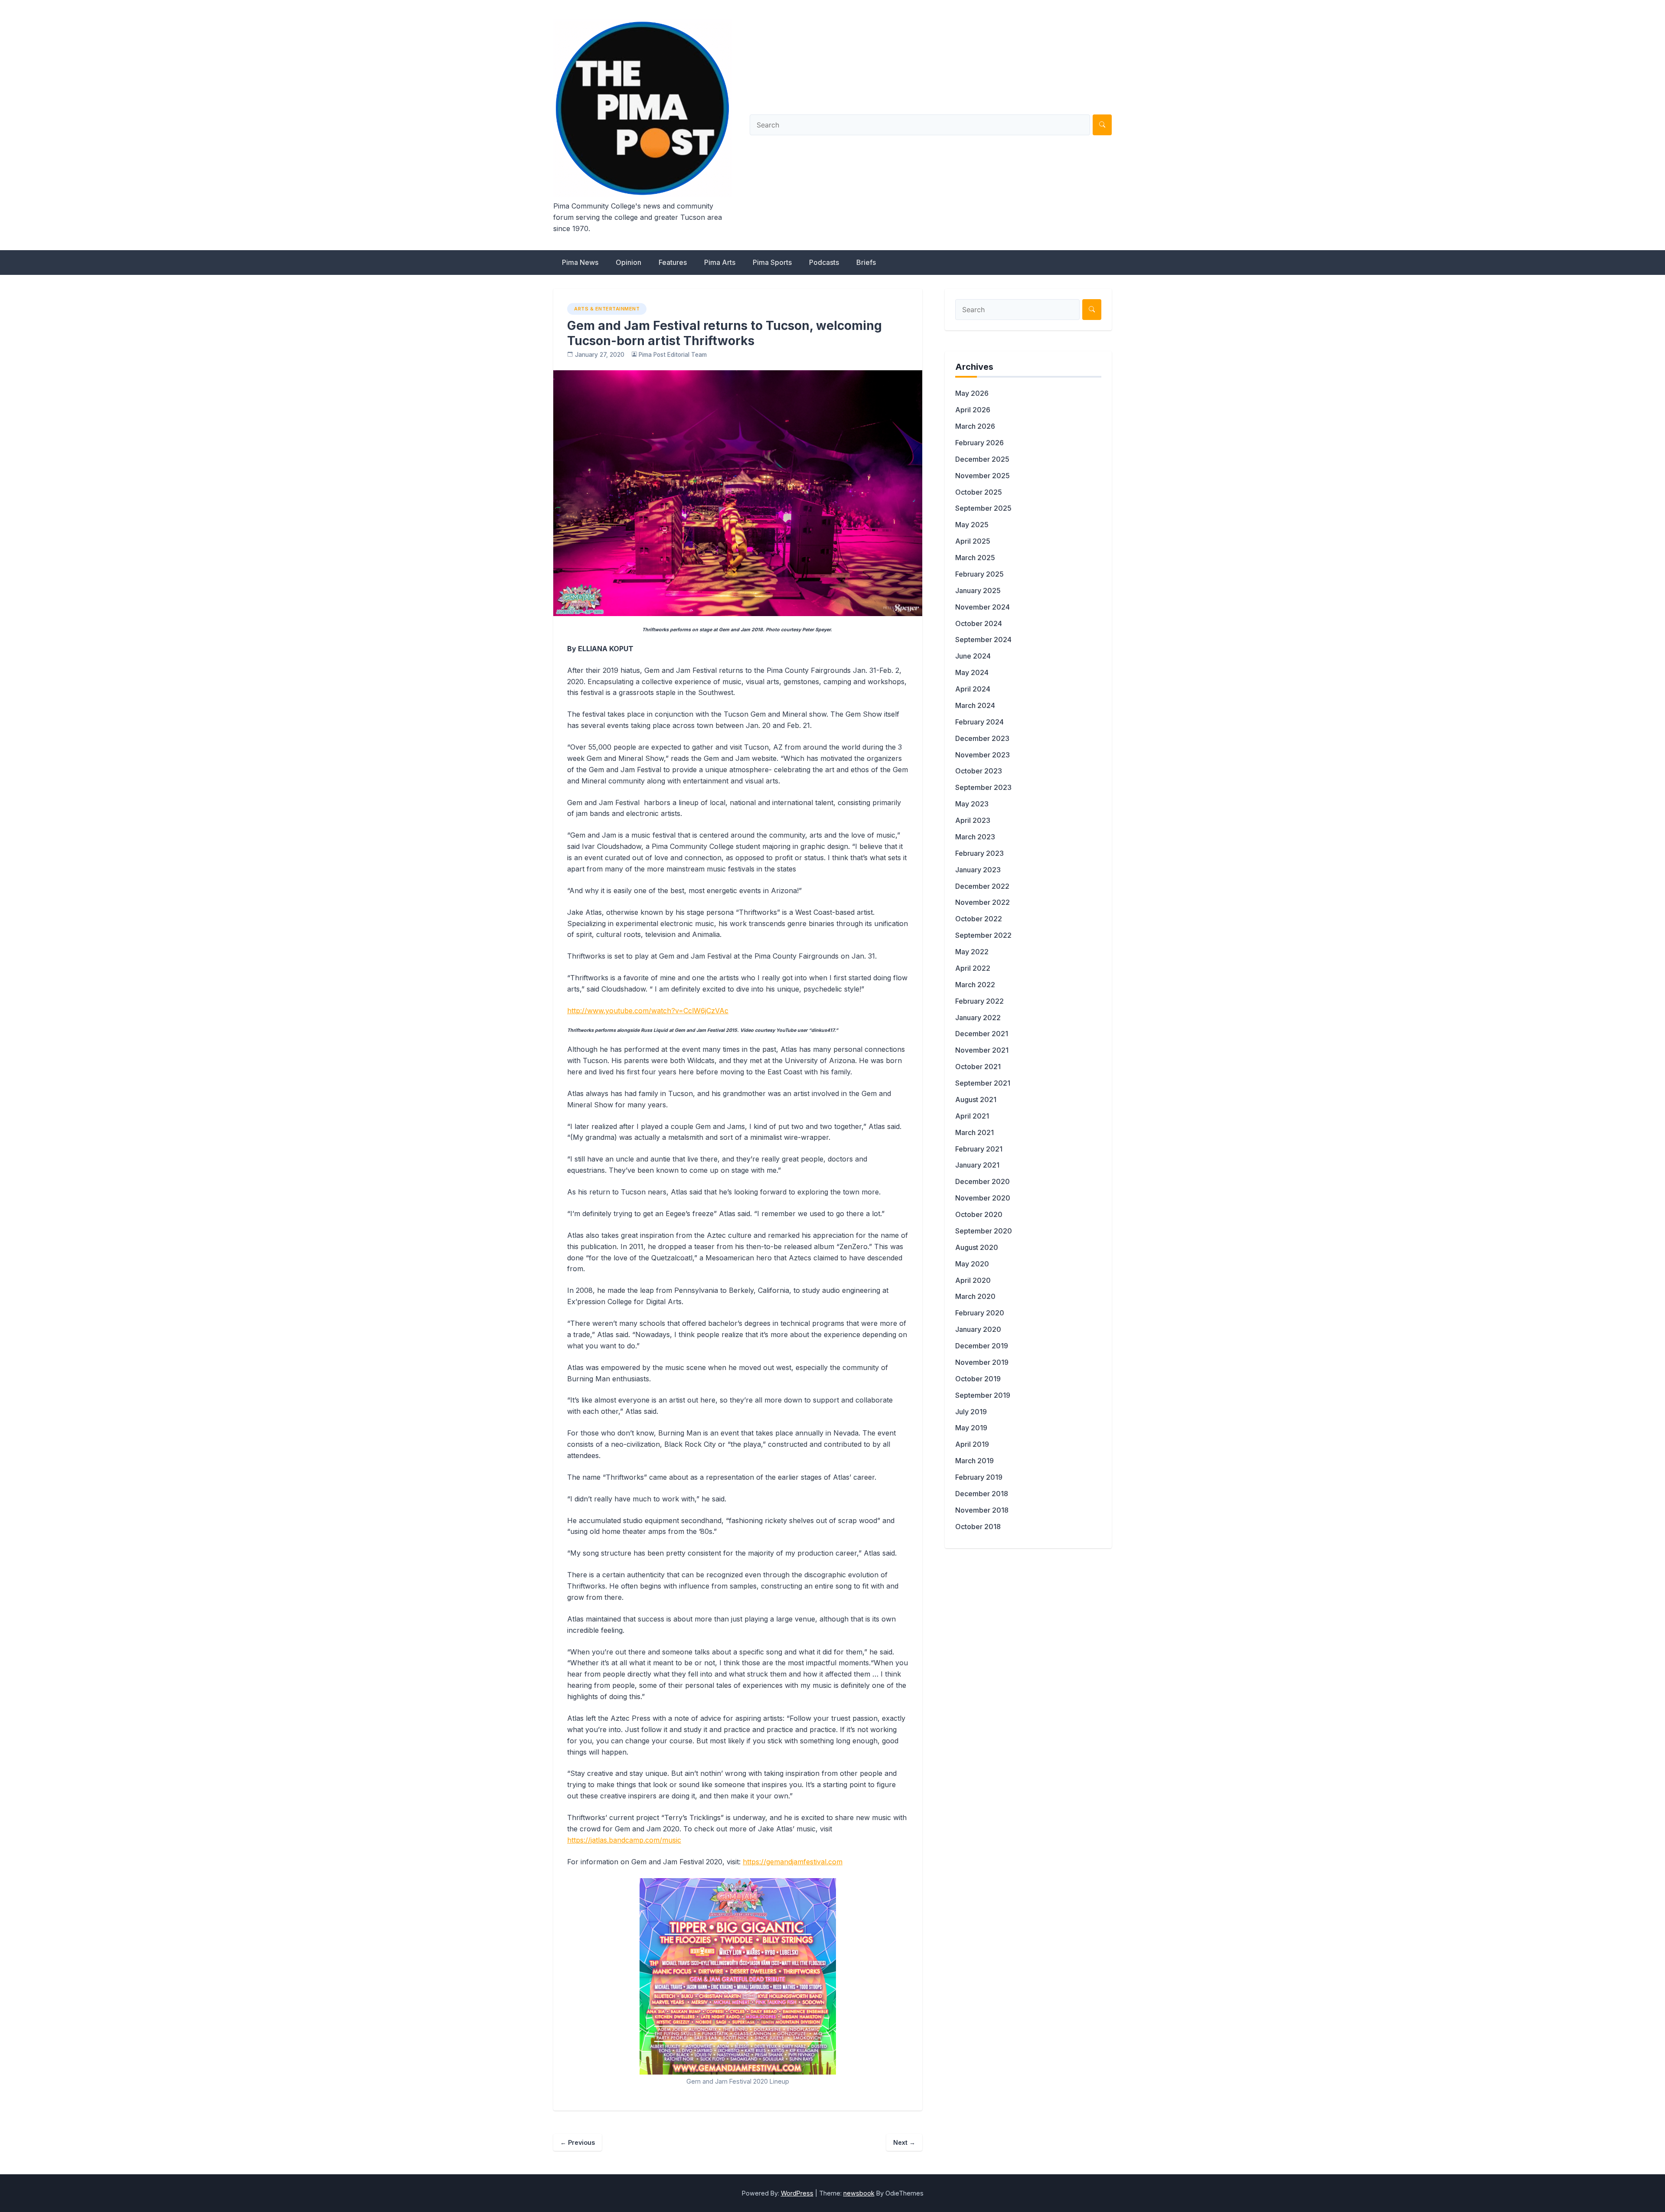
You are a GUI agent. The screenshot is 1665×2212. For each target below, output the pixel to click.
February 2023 (979, 853)
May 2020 (972, 1264)
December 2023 (982, 738)
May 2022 (972, 952)
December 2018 (982, 1494)
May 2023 (972, 804)
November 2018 (982, 1510)
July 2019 (971, 1412)
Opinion (628, 262)
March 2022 (975, 985)
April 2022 (973, 968)
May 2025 (972, 525)
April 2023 (973, 820)
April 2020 (973, 1280)
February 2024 (979, 722)
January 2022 (978, 1018)
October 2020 (979, 1214)
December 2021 (982, 1034)
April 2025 (973, 541)
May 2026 (972, 393)
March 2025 (975, 558)
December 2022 (982, 886)
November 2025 (983, 476)
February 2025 (979, 574)
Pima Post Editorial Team (673, 355)
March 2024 (975, 705)
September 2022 (983, 935)
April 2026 (973, 410)
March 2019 (975, 1461)
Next (904, 2142)
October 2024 (979, 623)
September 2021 (983, 1083)
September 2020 (984, 1231)
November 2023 (983, 755)
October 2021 (978, 1067)
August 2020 (977, 1247)
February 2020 (980, 1313)
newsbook (859, 2193)
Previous (578, 2142)
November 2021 (982, 1050)
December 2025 (982, 459)
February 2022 (979, 1001)
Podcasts (824, 262)
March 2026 (975, 426)
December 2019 (982, 1346)
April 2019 (972, 1444)
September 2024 (983, 639)
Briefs (866, 262)
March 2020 (975, 1296)
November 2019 (982, 1362)
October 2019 (978, 1379)
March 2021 (975, 1132)
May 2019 (971, 1428)
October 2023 (979, 771)
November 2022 (983, 902)
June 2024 (973, 656)
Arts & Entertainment (607, 309)
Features (673, 262)
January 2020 (978, 1329)
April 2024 (973, 689)
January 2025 (978, 591)
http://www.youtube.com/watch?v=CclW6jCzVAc (648, 1011)
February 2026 (979, 443)
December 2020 (983, 1181)
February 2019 (979, 1477)
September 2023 (983, 787)
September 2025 (983, 508)
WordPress (797, 2193)
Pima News (580, 262)
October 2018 (978, 1527)
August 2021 (976, 1099)
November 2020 (983, 1198)
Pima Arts (720, 262)
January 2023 (978, 870)
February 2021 (979, 1149)
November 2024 (983, 607)
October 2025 (979, 492)
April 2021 (972, 1116)
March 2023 (975, 837)
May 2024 (972, 672)
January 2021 (977, 1165)
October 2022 (979, 919)
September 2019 (983, 1395)
